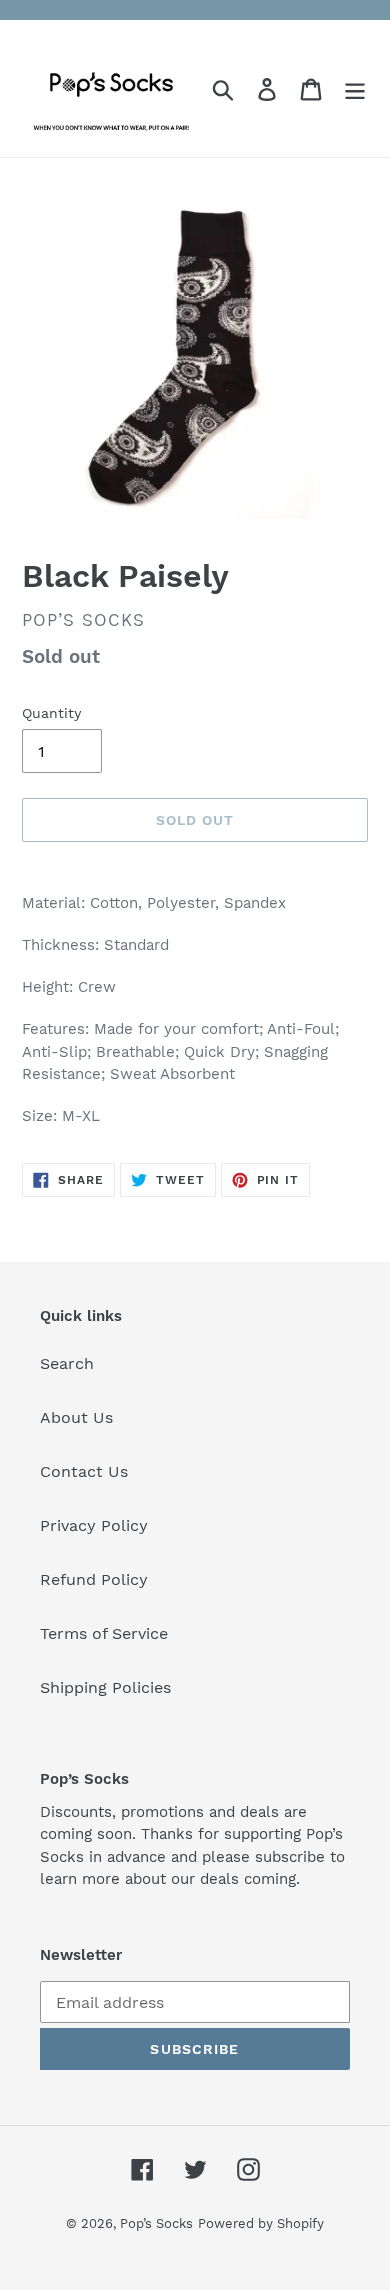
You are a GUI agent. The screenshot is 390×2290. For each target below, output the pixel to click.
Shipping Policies (105, 1687)
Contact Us (84, 1471)
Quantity (51, 713)
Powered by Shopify (261, 2223)
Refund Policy (94, 1579)
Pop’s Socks (156, 2223)
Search (67, 1363)
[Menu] (355, 88)
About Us (76, 1417)
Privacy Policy (94, 1525)
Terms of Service (104, 1633)
